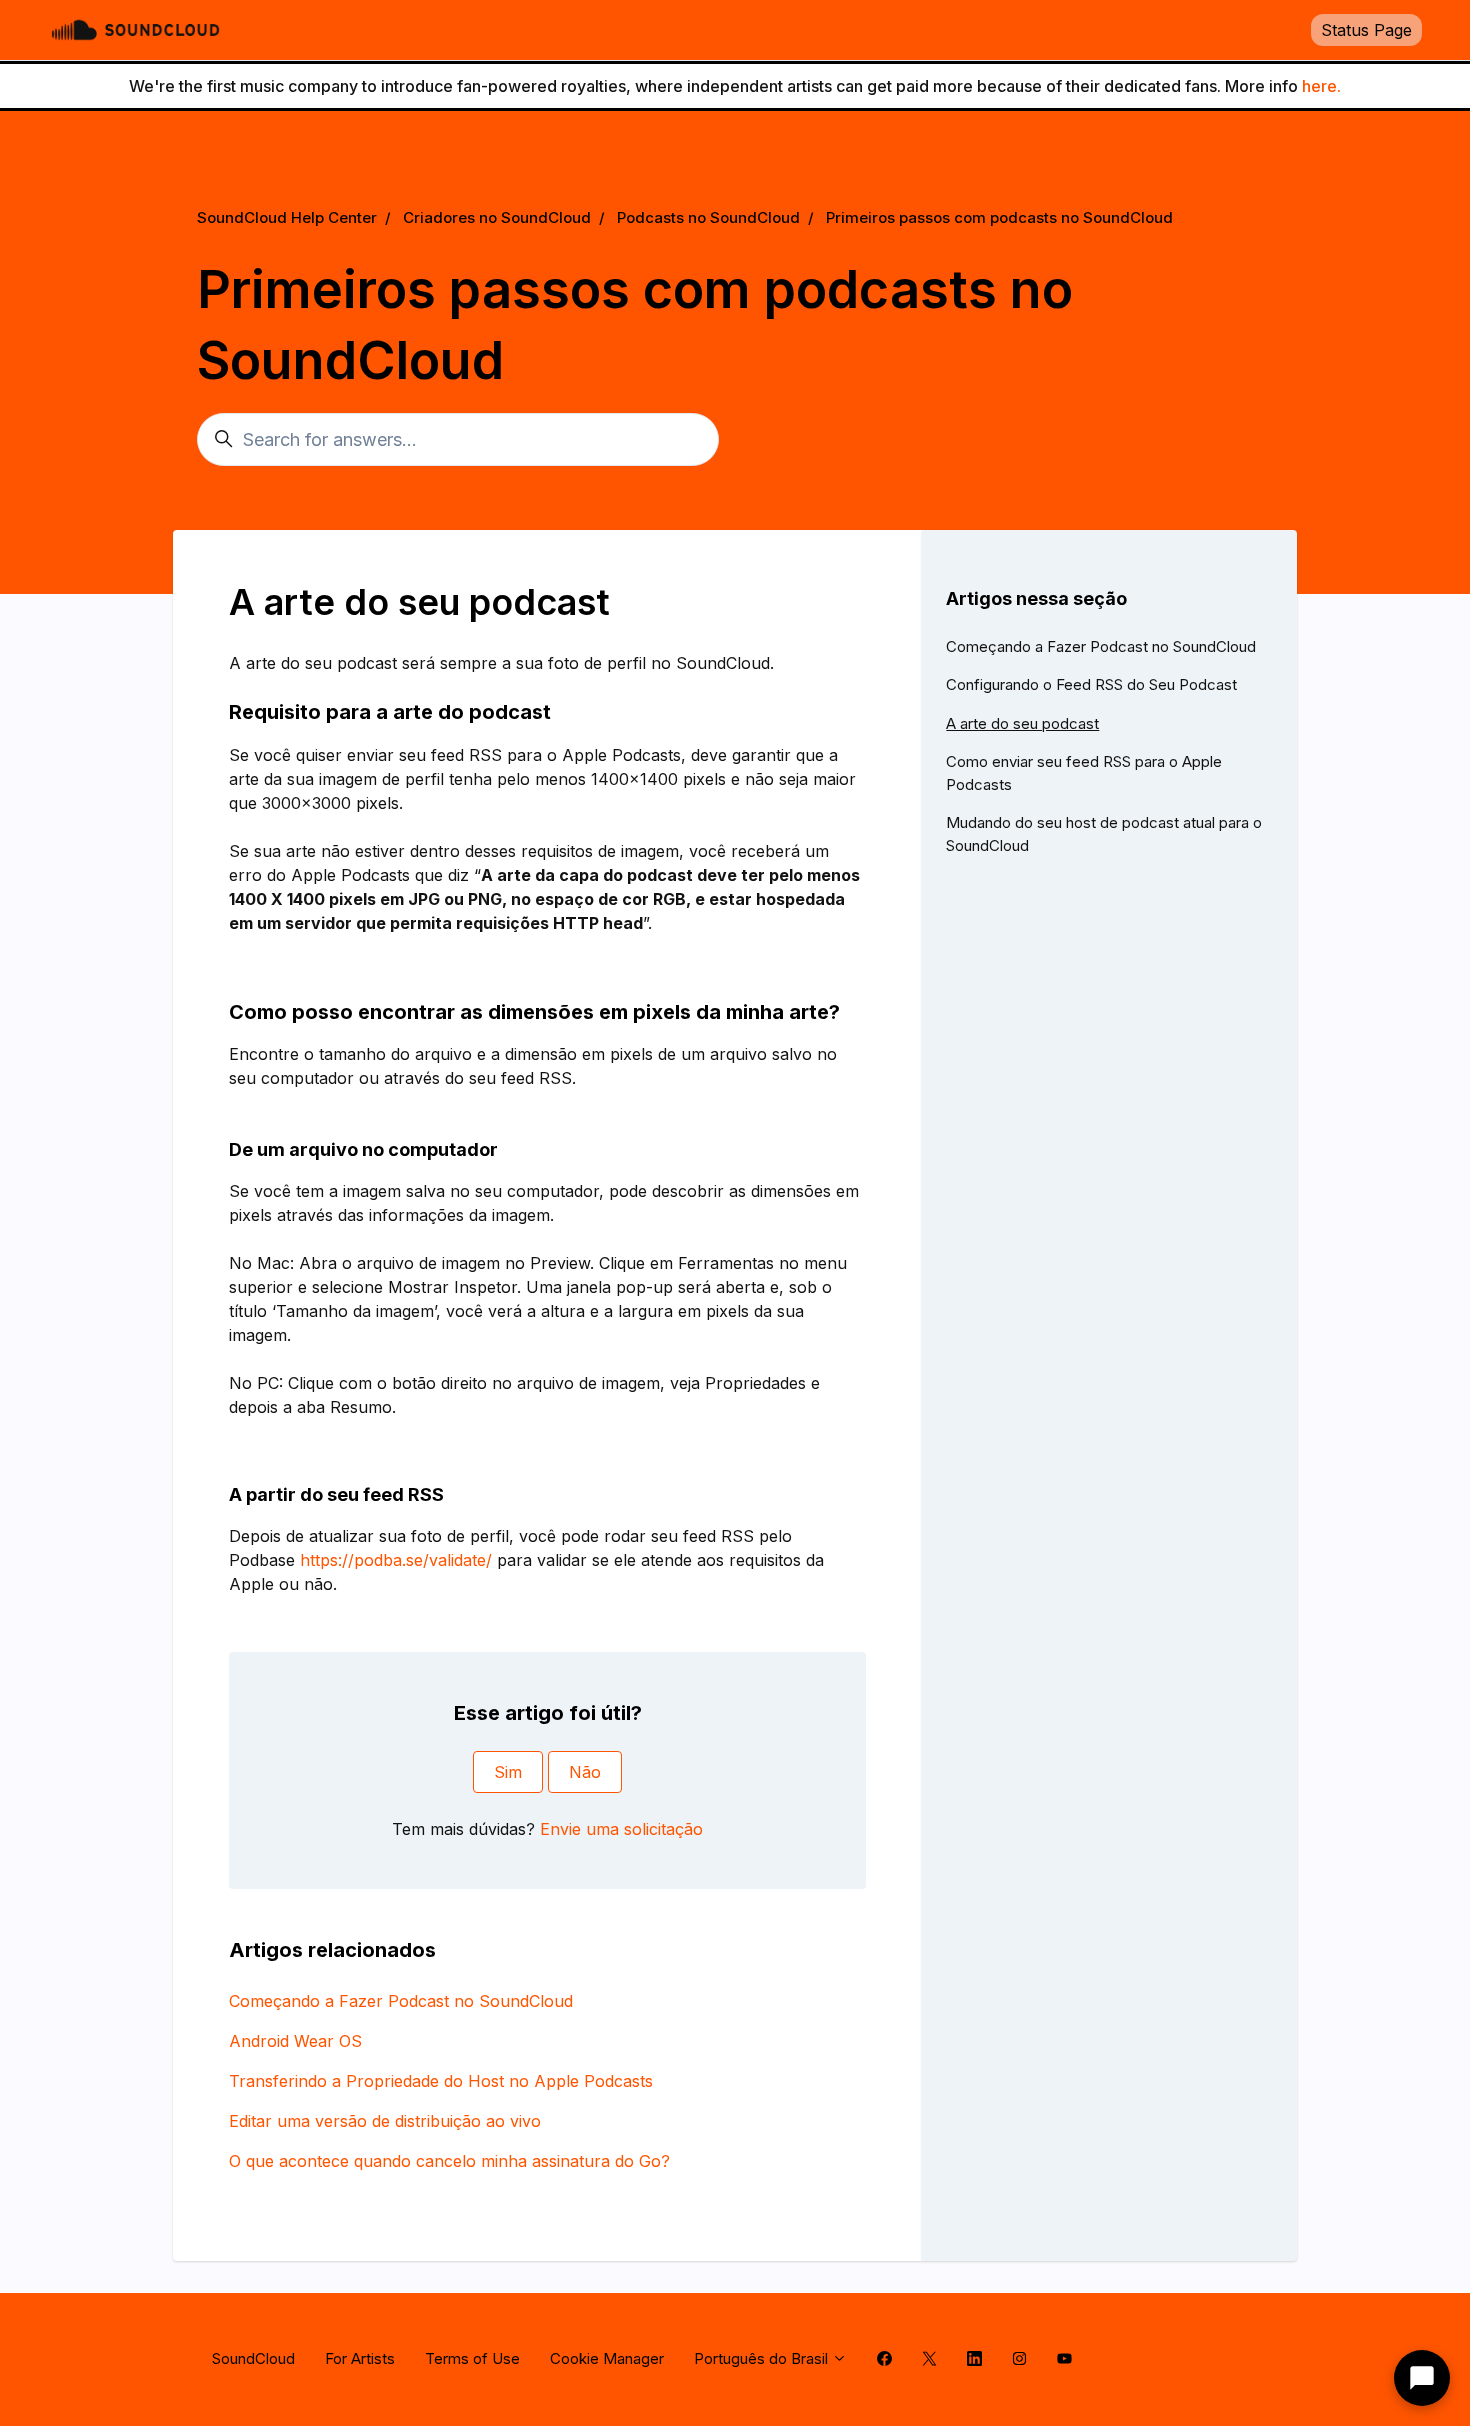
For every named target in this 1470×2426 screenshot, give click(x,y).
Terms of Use (472, 2358)
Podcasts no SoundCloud (708, 217)
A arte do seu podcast (1022, 723)
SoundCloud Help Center (287, 217)
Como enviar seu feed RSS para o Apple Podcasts (1084, 773)
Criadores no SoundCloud (497, 217)
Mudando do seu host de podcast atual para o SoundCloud (1104, 834)
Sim (508, 1772)
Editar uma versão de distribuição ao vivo (385, 2121)
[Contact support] (1422, 2378)
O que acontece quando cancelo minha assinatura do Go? (449, 2161)
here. (1321, 86)
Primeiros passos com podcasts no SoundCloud (999, 217)
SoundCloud (253, 2358)
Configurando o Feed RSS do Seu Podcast (1091, 684)
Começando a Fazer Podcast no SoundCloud (401, 2001)
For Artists (360, 2358)
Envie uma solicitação (621, 1829)
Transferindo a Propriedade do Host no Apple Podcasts (441, 2081)
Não (585, 1772)
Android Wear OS (295, 2041)
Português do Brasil (763, 2358)
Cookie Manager (607, 2358)
